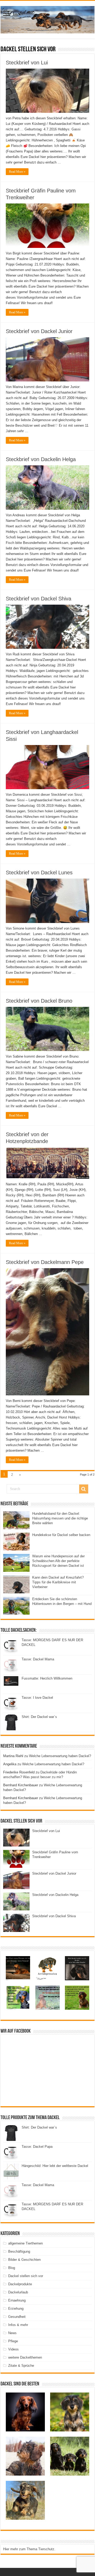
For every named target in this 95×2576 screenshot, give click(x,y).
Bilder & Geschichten (24, 2260)
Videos (13, 2349)
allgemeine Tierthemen (25, 2243)
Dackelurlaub (18, 2292)
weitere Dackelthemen (25, 2357)
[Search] (84, 1489)
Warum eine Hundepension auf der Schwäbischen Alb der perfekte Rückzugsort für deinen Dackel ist (58, 1561)
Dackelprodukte (20, 2284)
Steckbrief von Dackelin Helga (41, 459)
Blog (12, 2268)
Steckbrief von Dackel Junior (39, 331)
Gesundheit (17, 2317)
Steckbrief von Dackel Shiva (39, 599)
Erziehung (16, 2309)
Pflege (13, 2341)
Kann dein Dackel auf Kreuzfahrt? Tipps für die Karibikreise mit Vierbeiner (58, 1582)
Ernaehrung (17, 2300)
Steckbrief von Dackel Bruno (39, 1001)
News (12, 2333)
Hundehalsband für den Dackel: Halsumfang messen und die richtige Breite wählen (60, 1518)
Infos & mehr (18, 2325)
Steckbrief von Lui (27, 63)
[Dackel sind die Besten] (47, 19)
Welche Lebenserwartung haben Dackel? (60, 1756)
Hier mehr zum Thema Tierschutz (29, 2549)
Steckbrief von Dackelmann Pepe (45, 1262)
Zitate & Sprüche (21, 2366)
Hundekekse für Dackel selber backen (61, 1535)
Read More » (17, 172)
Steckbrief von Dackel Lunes (39, 873)
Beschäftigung (19, 2251)
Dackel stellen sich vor (26, 2276)
